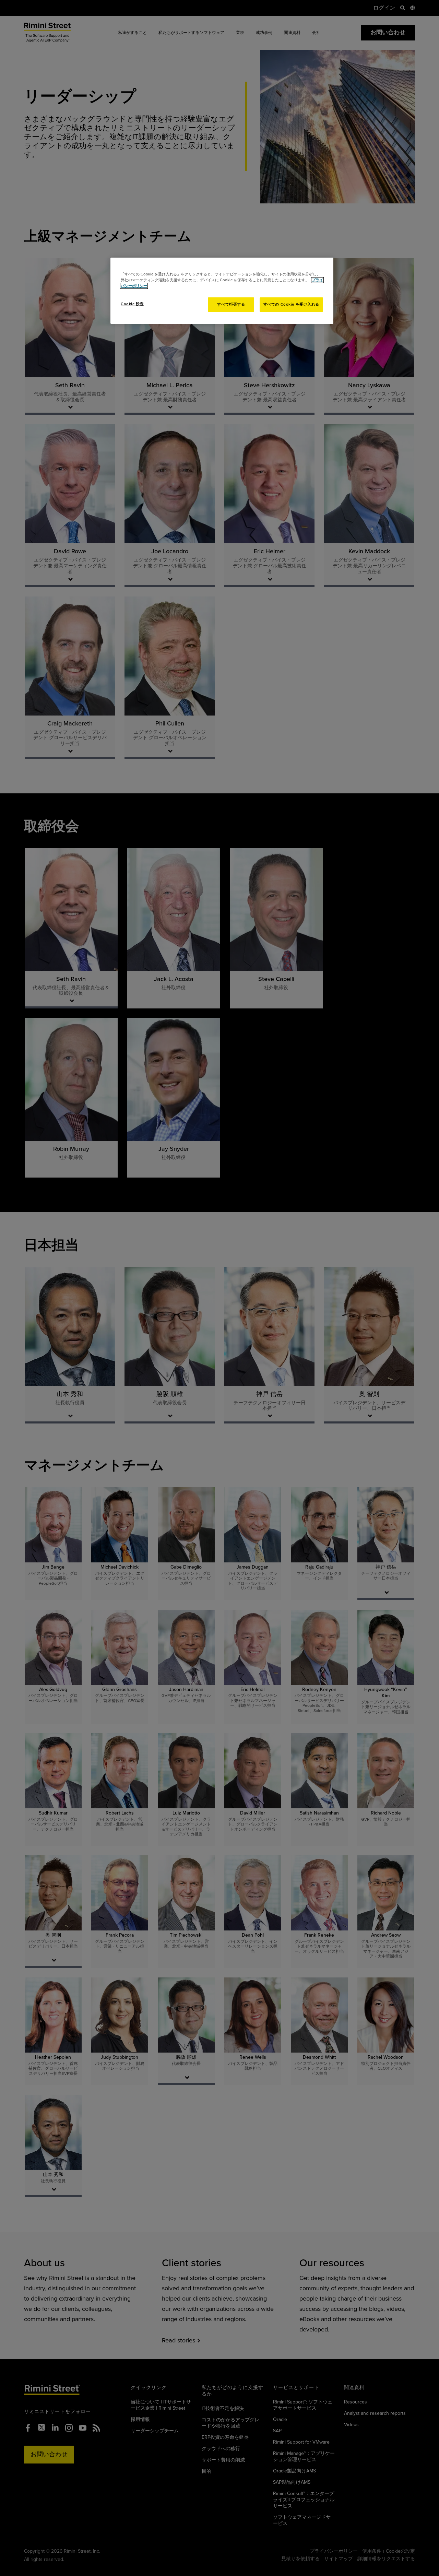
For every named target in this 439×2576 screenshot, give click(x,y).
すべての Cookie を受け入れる (291, 304)
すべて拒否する (231, 304)
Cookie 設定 (132, 304)
